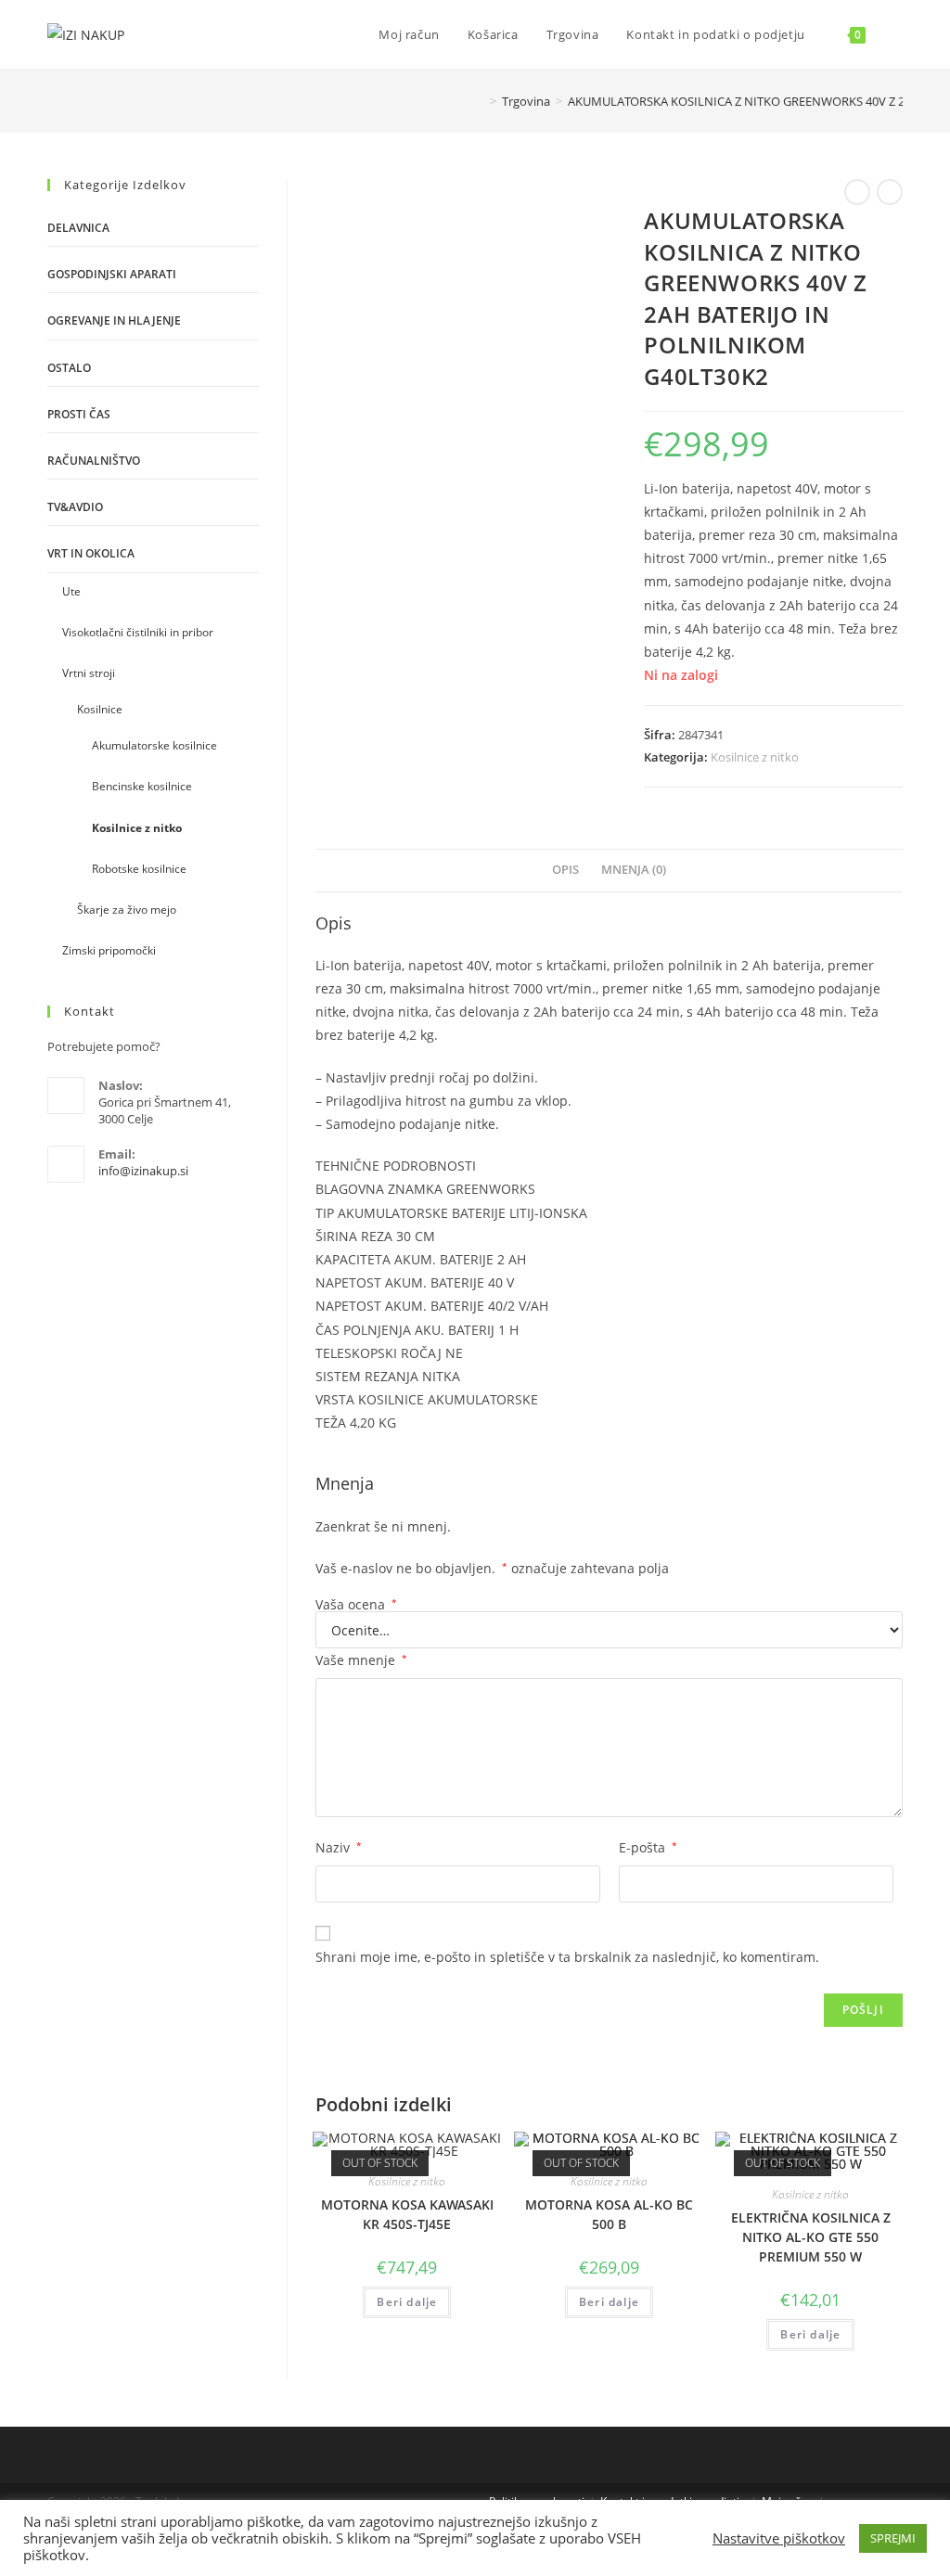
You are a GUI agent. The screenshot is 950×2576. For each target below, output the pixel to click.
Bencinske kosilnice (142, 786)
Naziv (339, 1847)
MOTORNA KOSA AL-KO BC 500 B (609, 2214)
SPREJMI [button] (893, 2538)
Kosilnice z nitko (755, 757)
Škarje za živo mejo (127, 910)
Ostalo (69, 368)
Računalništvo (94, 461)
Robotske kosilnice (139, 869)
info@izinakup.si (143, 1171)
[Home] (480, 101)
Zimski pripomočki (109, 950)
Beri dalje (407, 2302)
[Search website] (898, 34)
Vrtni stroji (89, 673)
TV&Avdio (75, 507)
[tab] (565, 871)
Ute (71, 591)
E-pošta (648, 1847)
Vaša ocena (356, 1605)
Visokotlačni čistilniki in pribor (138, 632)
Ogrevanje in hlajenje (114, 320)
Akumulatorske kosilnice (154, 745)
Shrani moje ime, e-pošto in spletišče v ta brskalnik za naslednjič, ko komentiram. (567, 1957)
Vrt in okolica (91, 553)
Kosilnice (100, 709)
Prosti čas (79, 414)
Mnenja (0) (634, 870)
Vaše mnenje (361, 1660)
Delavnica (78, 228)
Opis (565, 870)
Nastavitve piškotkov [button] (779, 2538)
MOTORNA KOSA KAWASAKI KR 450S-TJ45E (407, 2214)
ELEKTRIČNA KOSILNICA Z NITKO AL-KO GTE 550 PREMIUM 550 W (811, 2237)
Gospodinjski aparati (112, 274)
